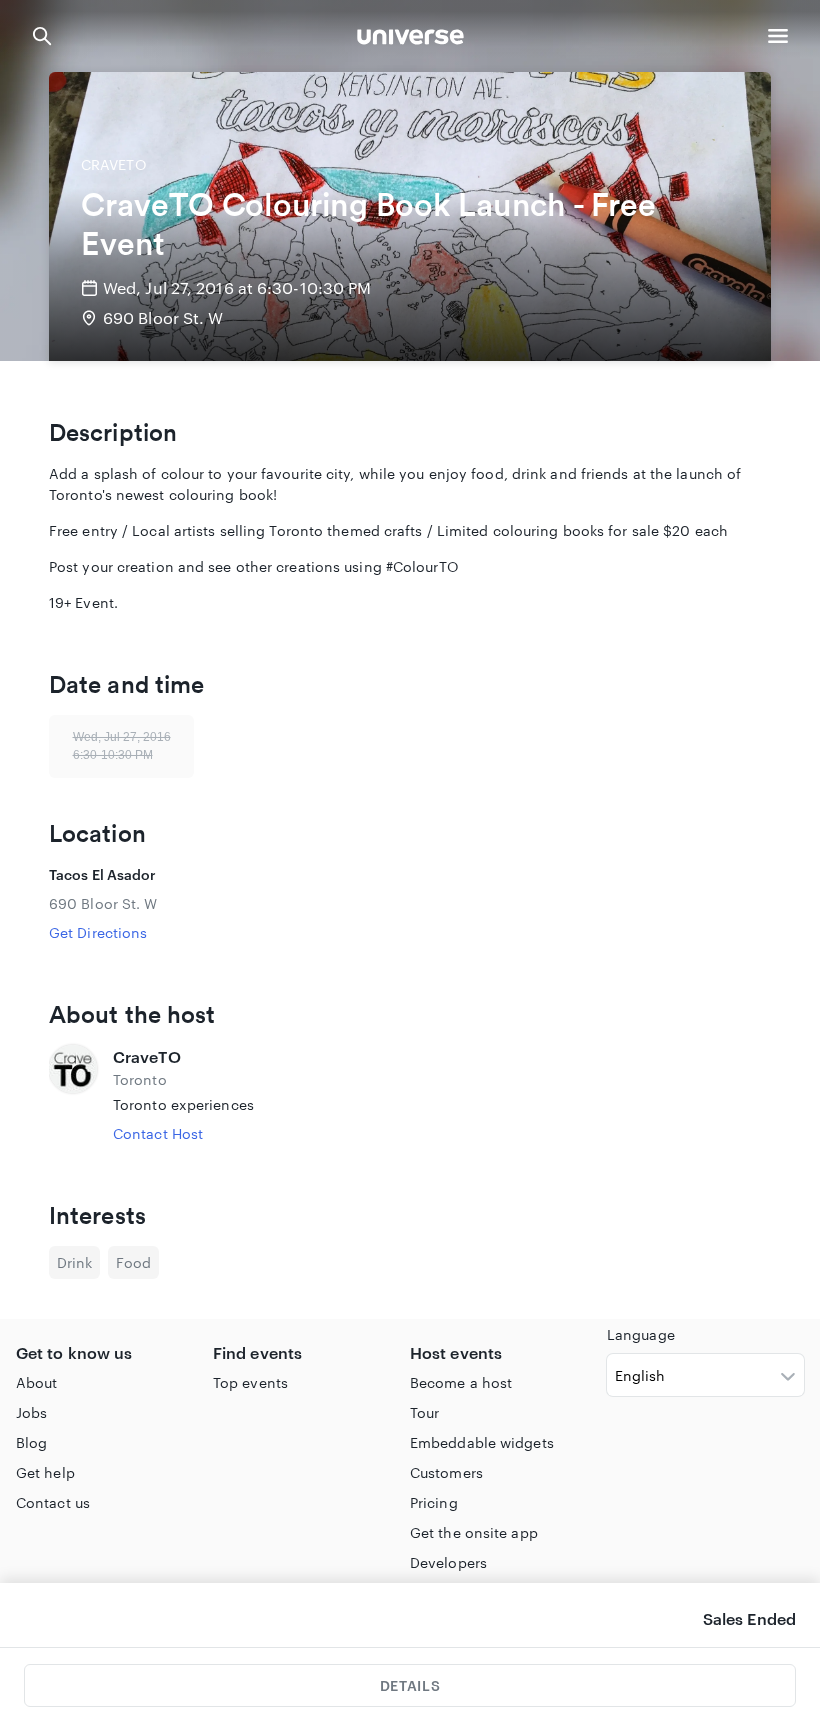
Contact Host (158, 1133)
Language (641, 1334)
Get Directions (98, 932)
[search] (42, 36)
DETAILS (410, 1685)
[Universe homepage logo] (410, 39)
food (133, 1262)
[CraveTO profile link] (73, 1094)
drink (74, 1262)
